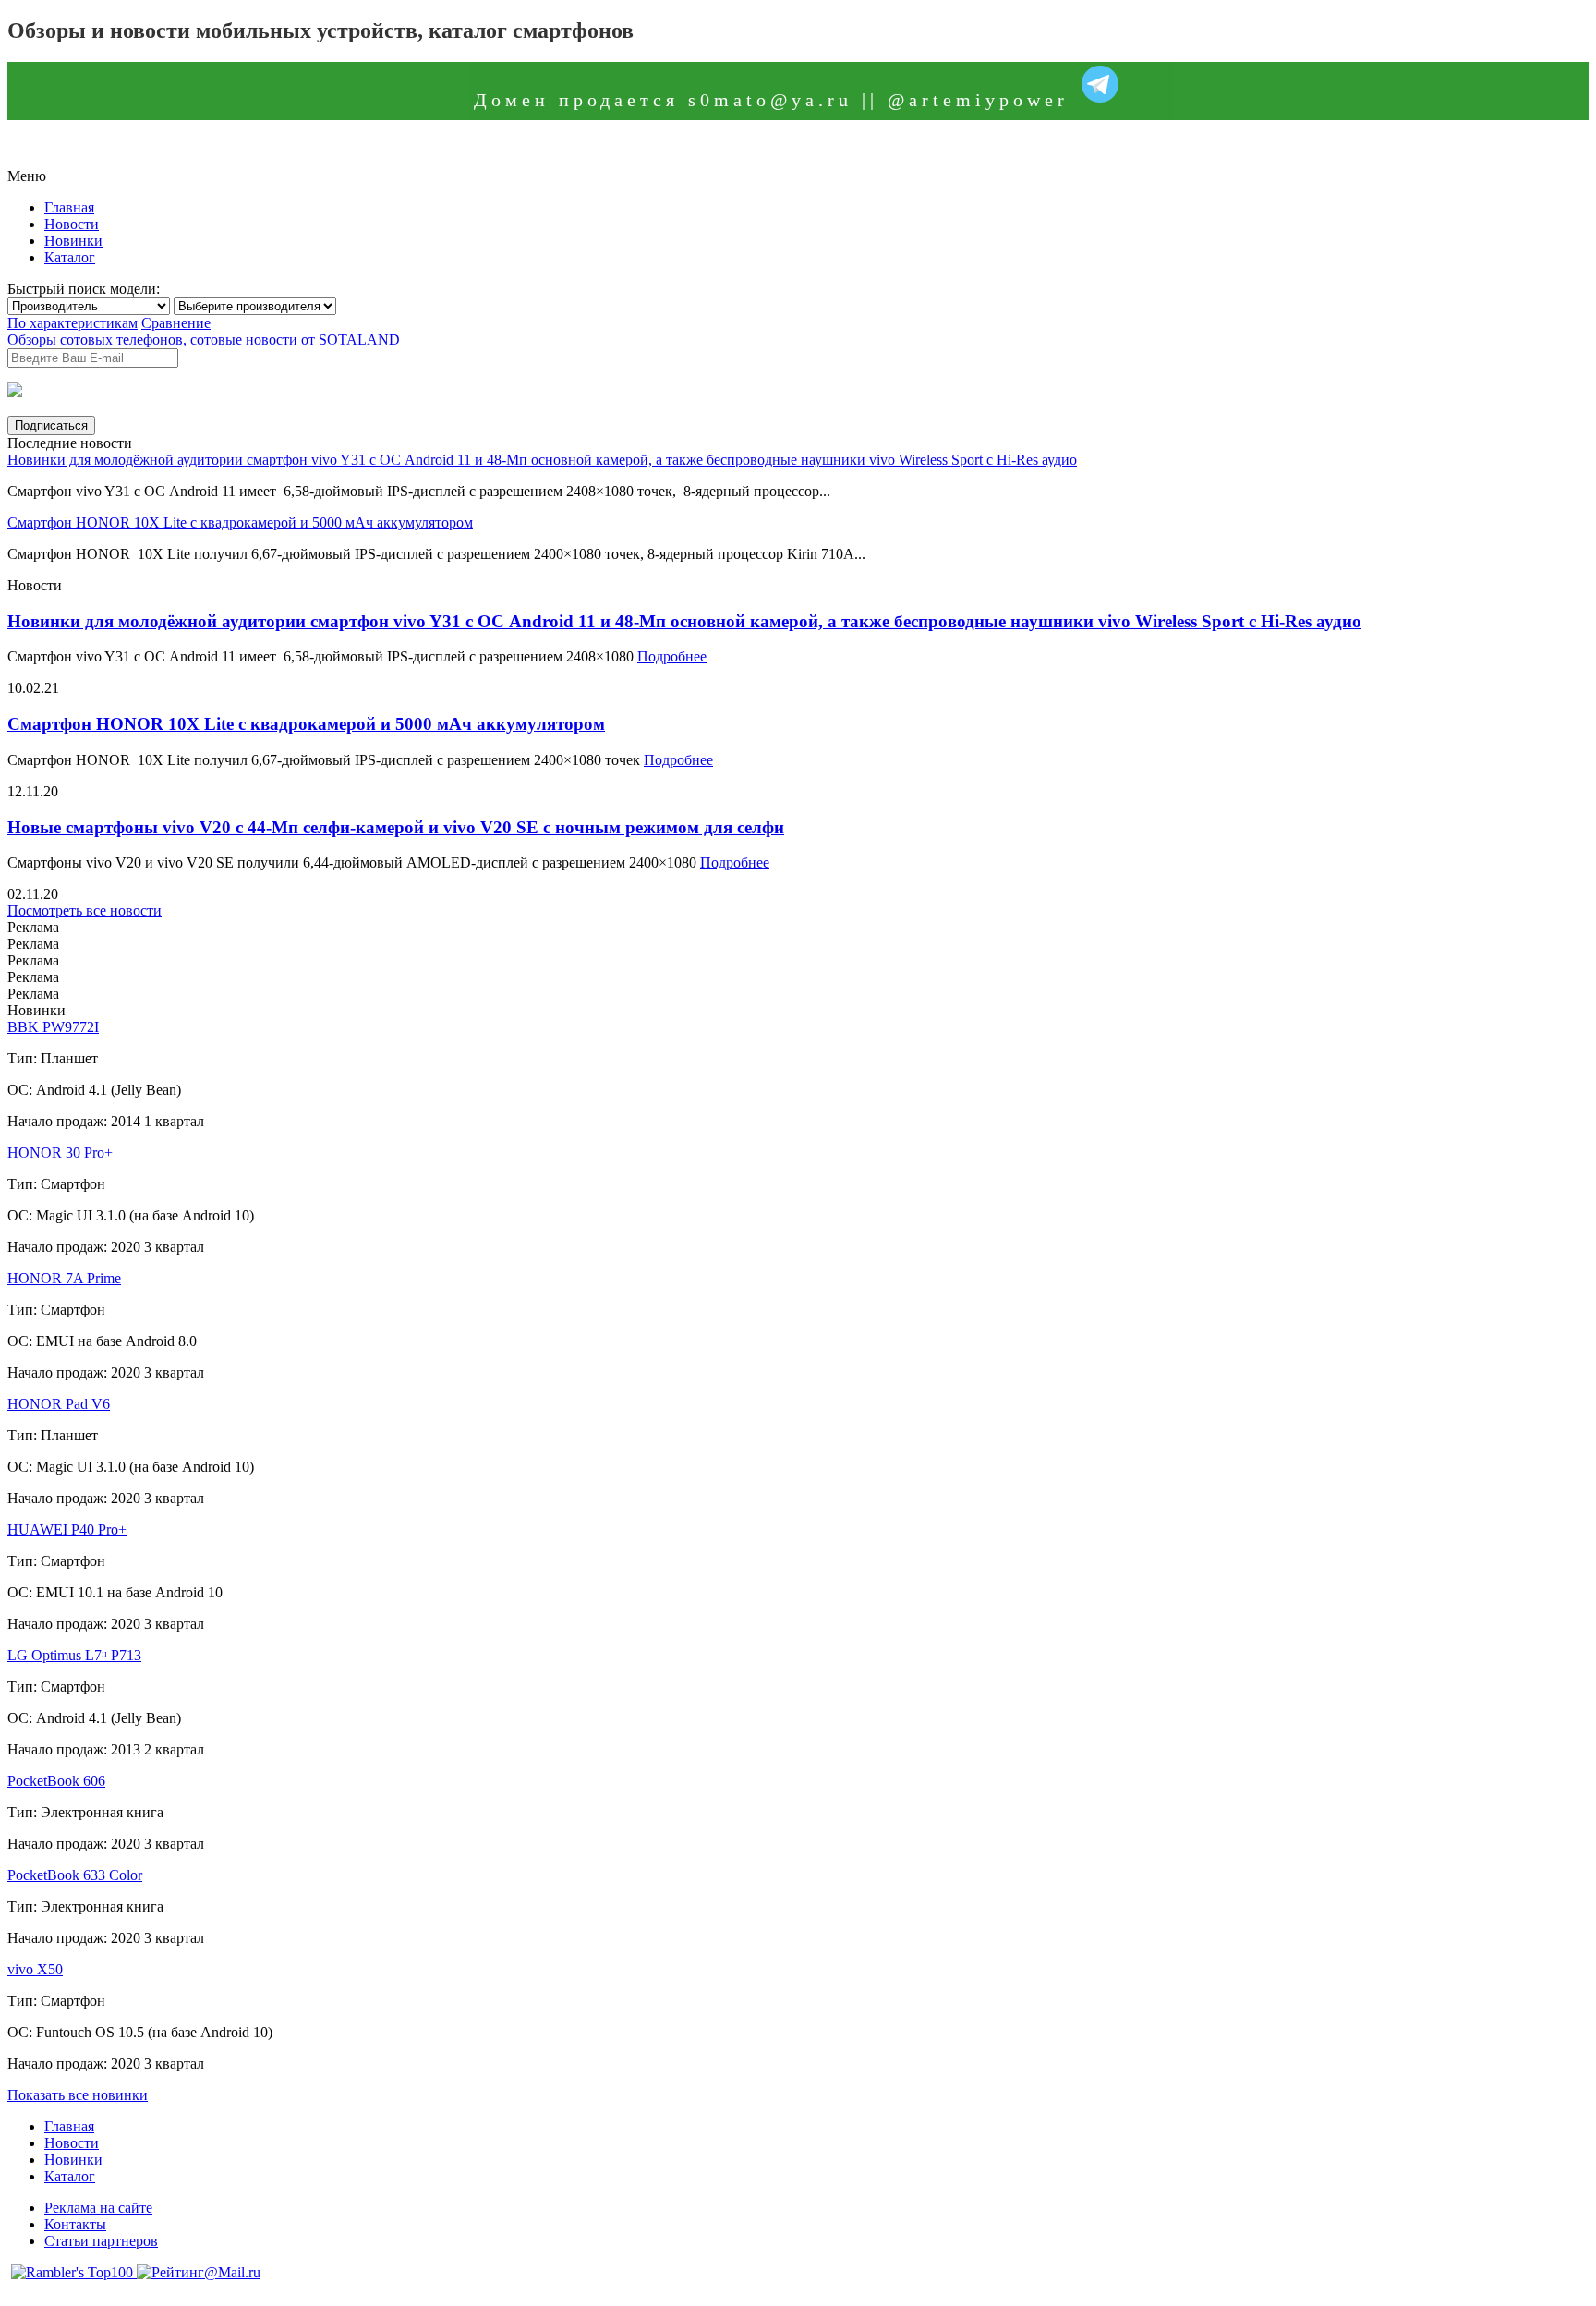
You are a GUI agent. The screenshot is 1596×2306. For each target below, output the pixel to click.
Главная (69, 207)
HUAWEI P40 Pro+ (67, 1529)
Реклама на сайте (98, 2208)
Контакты (75, 2224)
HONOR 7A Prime (64, 1278)
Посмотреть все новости (85, 910)
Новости (72, 224)
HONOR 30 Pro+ (60, 1153)
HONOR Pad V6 (59, 1404)
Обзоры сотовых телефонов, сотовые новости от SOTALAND (204, 340)
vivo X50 (35, 1969)
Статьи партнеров (101, 2241)
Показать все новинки (78, 2095)
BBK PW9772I (53, 1027)
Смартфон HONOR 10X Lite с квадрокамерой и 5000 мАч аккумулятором (240, 522)
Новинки (73, 241)
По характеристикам (73, 323)
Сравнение (176, 323)
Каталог (70, 257)
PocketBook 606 (56, 1781)
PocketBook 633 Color (75, 1875)
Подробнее (672, 656)
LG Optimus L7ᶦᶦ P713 (74, 1655)
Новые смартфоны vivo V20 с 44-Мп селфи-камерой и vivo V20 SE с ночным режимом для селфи (396, 827)
